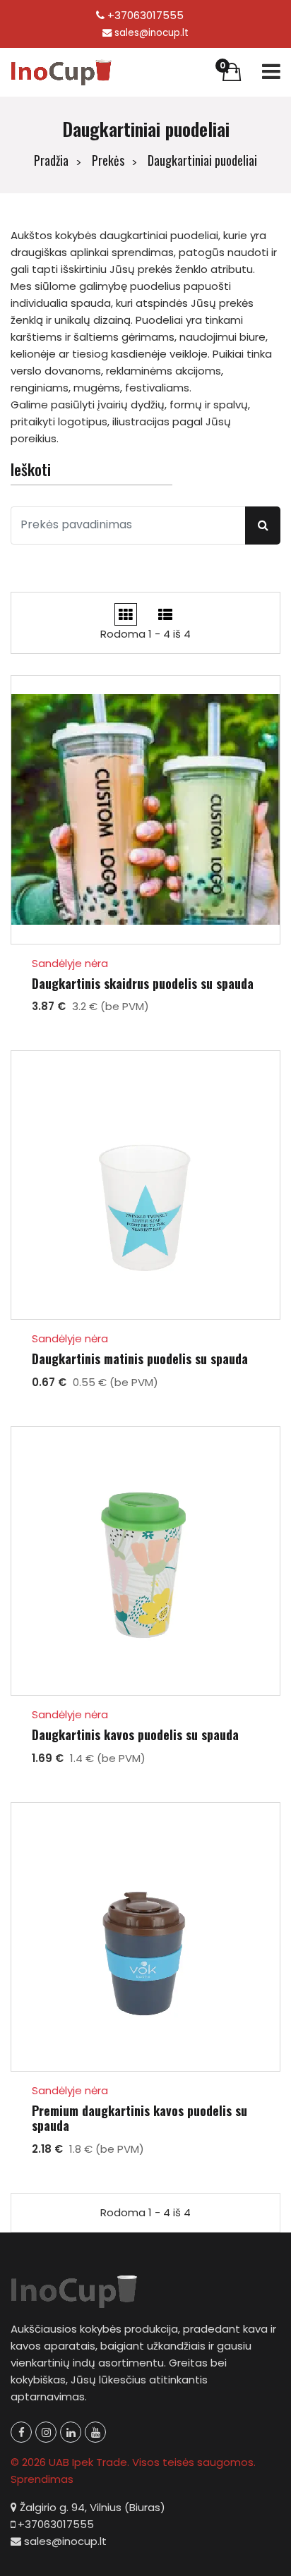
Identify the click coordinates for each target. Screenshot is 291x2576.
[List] (165, 614)
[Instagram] (46, 2432)
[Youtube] (95, 2432)
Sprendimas (42, 2479)
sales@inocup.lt (152, 33)
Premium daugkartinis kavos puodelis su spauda (139, 2119)
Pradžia (51, 160)
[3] (126, 614)
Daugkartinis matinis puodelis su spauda (140, 1359)
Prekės (108, 160)
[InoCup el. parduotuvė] (62, 72)
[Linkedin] (71, 2432)
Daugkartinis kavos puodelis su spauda (135, 1735)
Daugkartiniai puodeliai (202, 160)
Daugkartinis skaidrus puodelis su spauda (143, 984)
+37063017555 (144, 15)
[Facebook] (21, 2432)
